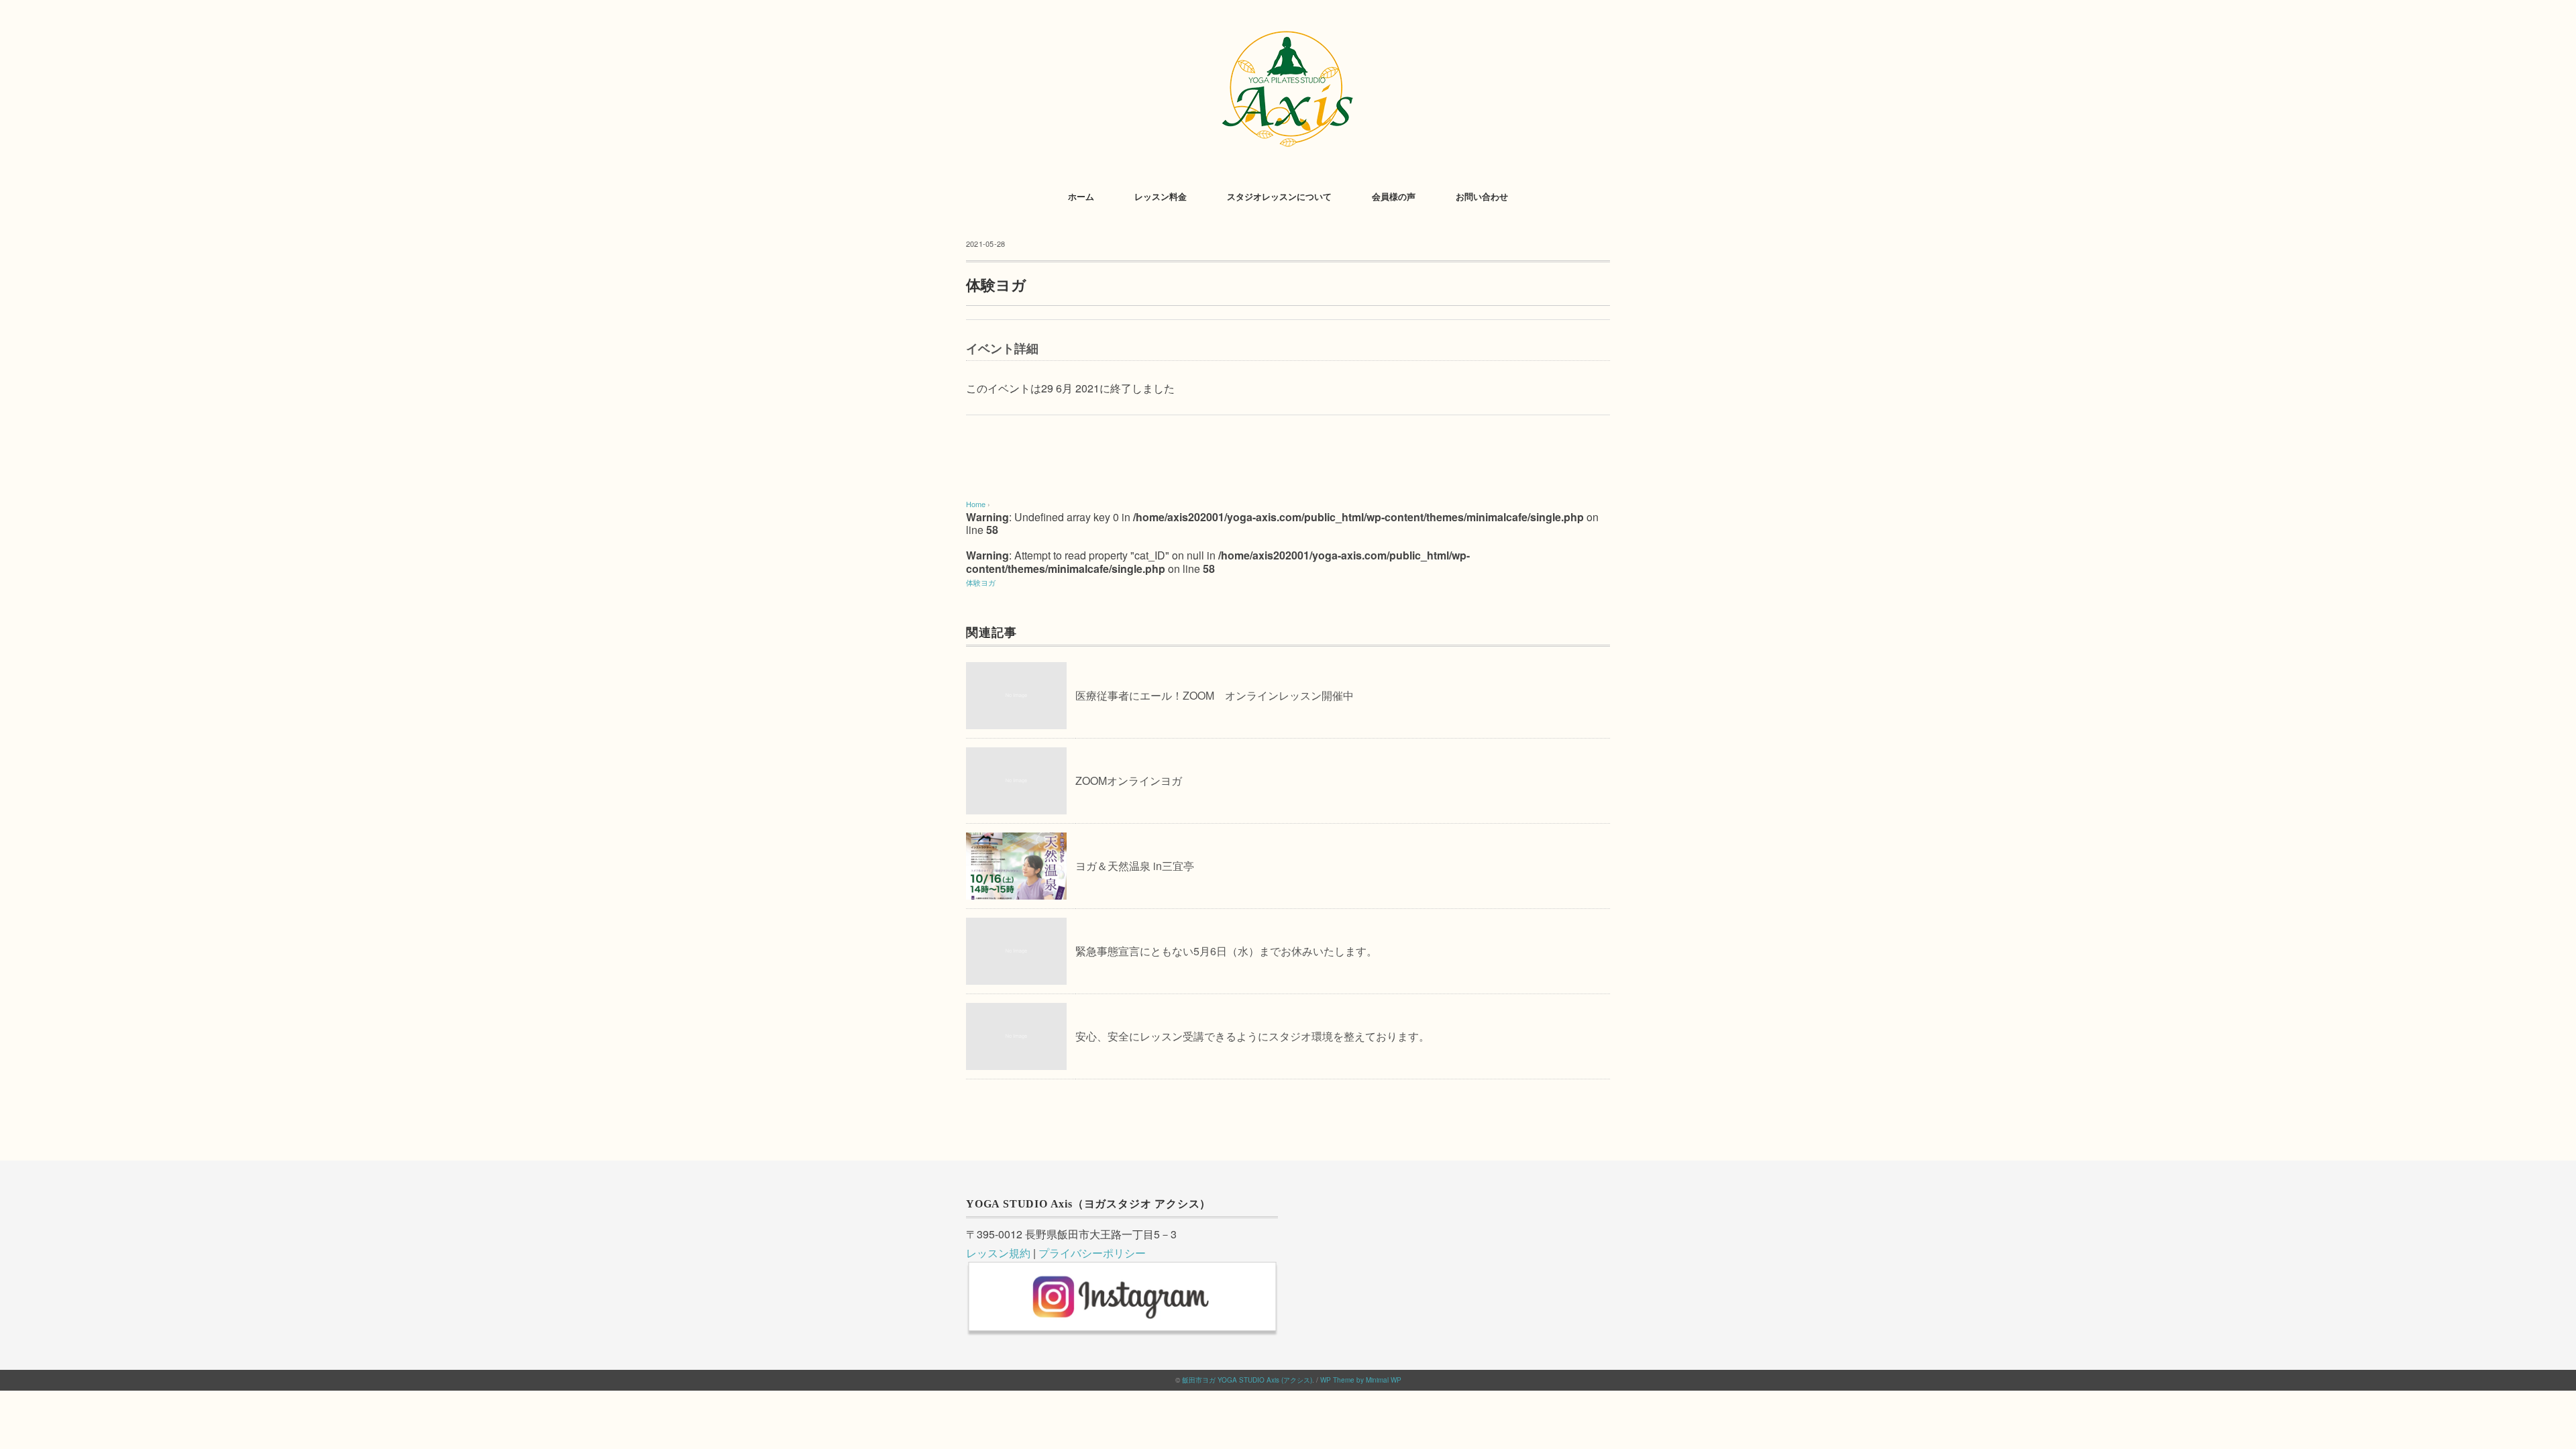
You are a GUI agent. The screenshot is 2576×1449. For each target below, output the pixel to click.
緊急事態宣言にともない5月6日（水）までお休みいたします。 (1226, 951)
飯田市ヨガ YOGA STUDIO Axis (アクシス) (1247, 1380)
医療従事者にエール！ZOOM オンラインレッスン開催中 (1215, 695)
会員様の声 (1394, 197)
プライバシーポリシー (1092, 1253)
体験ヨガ (981, 582)
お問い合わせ (1482, 197)
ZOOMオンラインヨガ (1129, 781)
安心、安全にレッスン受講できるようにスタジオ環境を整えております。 (1252, 1036)
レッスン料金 (1161, 197)
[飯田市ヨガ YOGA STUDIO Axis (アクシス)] (1288, 30)
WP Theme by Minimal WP (1361, 1380)
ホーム (1081, 197)
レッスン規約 (998, 1253)
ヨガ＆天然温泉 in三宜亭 (1135, 866)
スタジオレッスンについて (1279, 197)
